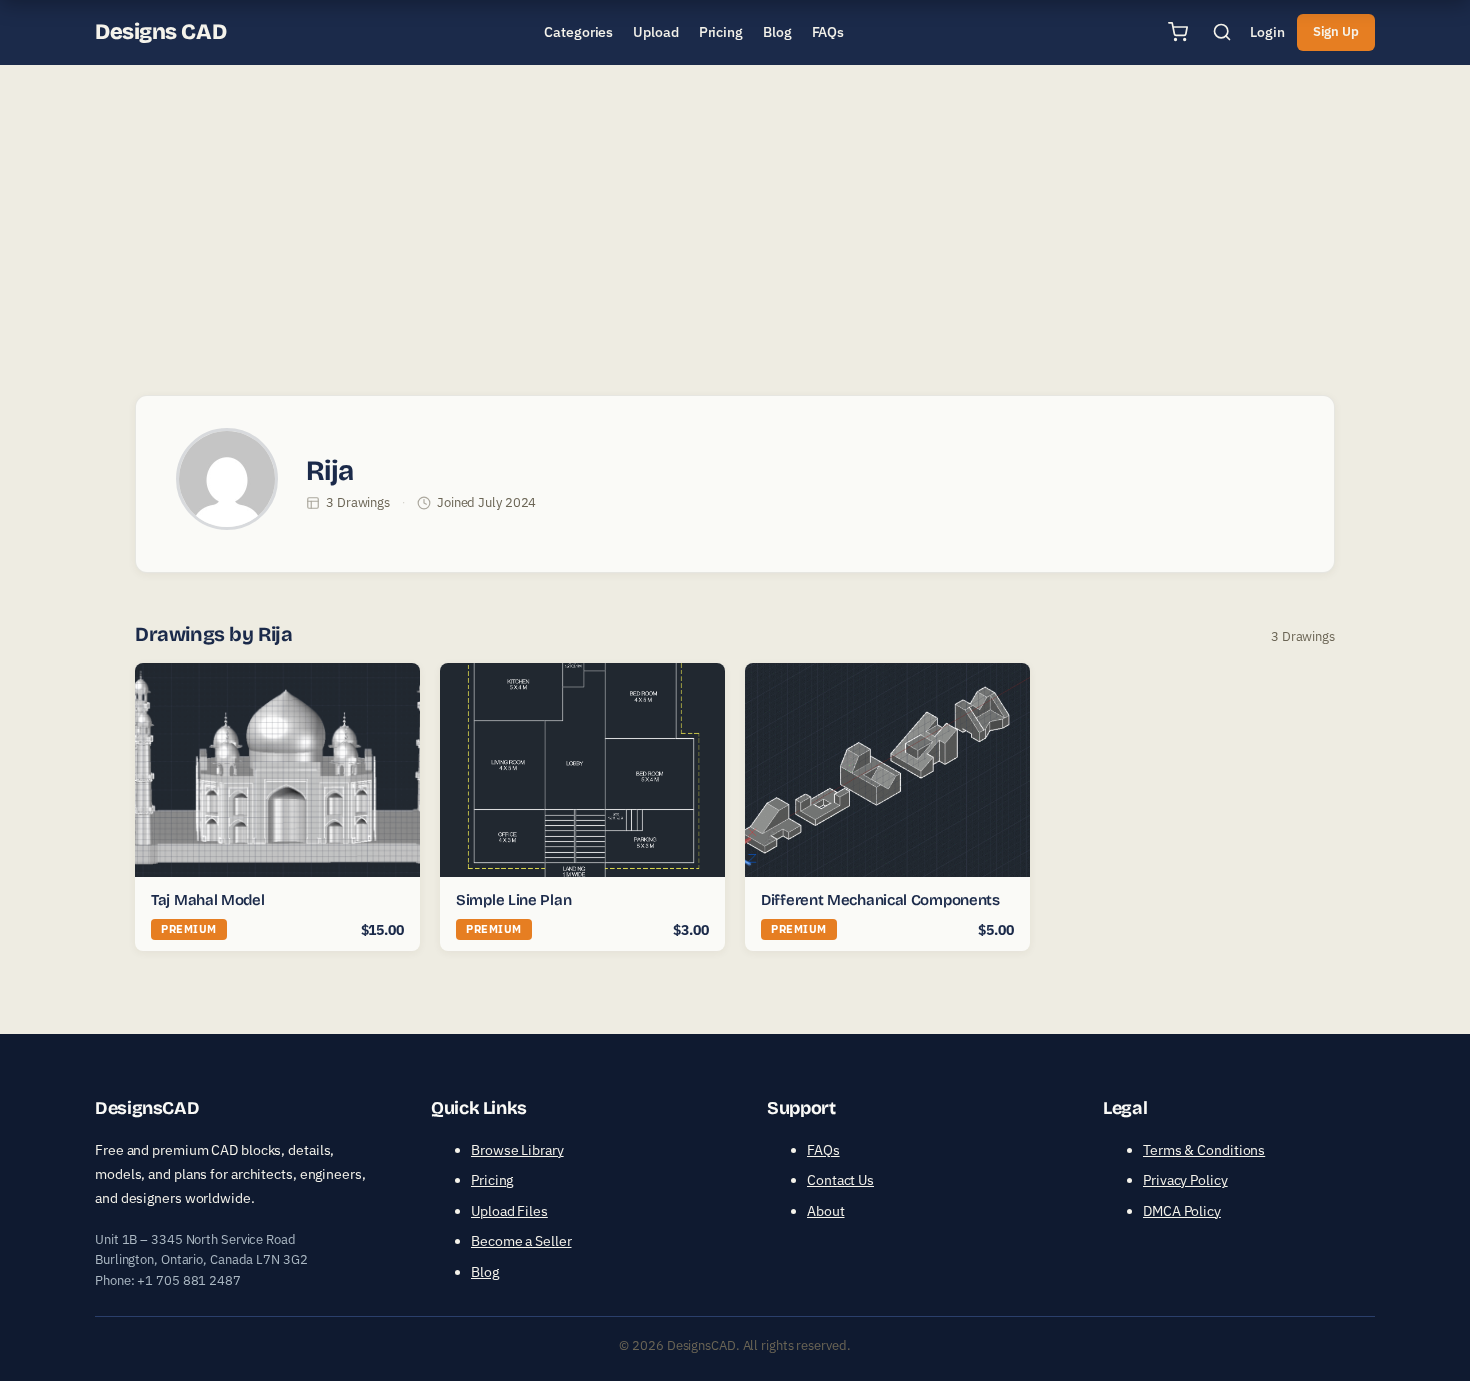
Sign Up (1336, 31)
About (826, 1211)
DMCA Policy (1182, 1211)
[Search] (1222, 32)
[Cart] (1178, 32)
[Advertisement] (735, 224)
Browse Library (517, 1150)
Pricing (492, 1180)
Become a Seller (521, 1241)
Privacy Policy (1185, 1180)
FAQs (823, 1150)
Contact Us (840, 1180)
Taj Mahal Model (208, 900)
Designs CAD (160, 32)
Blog (485, 1272)
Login (1267, 32)
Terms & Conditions (1204, 1150)
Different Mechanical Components (880, 900)
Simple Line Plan (513, 900)
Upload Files (509, 1211)
